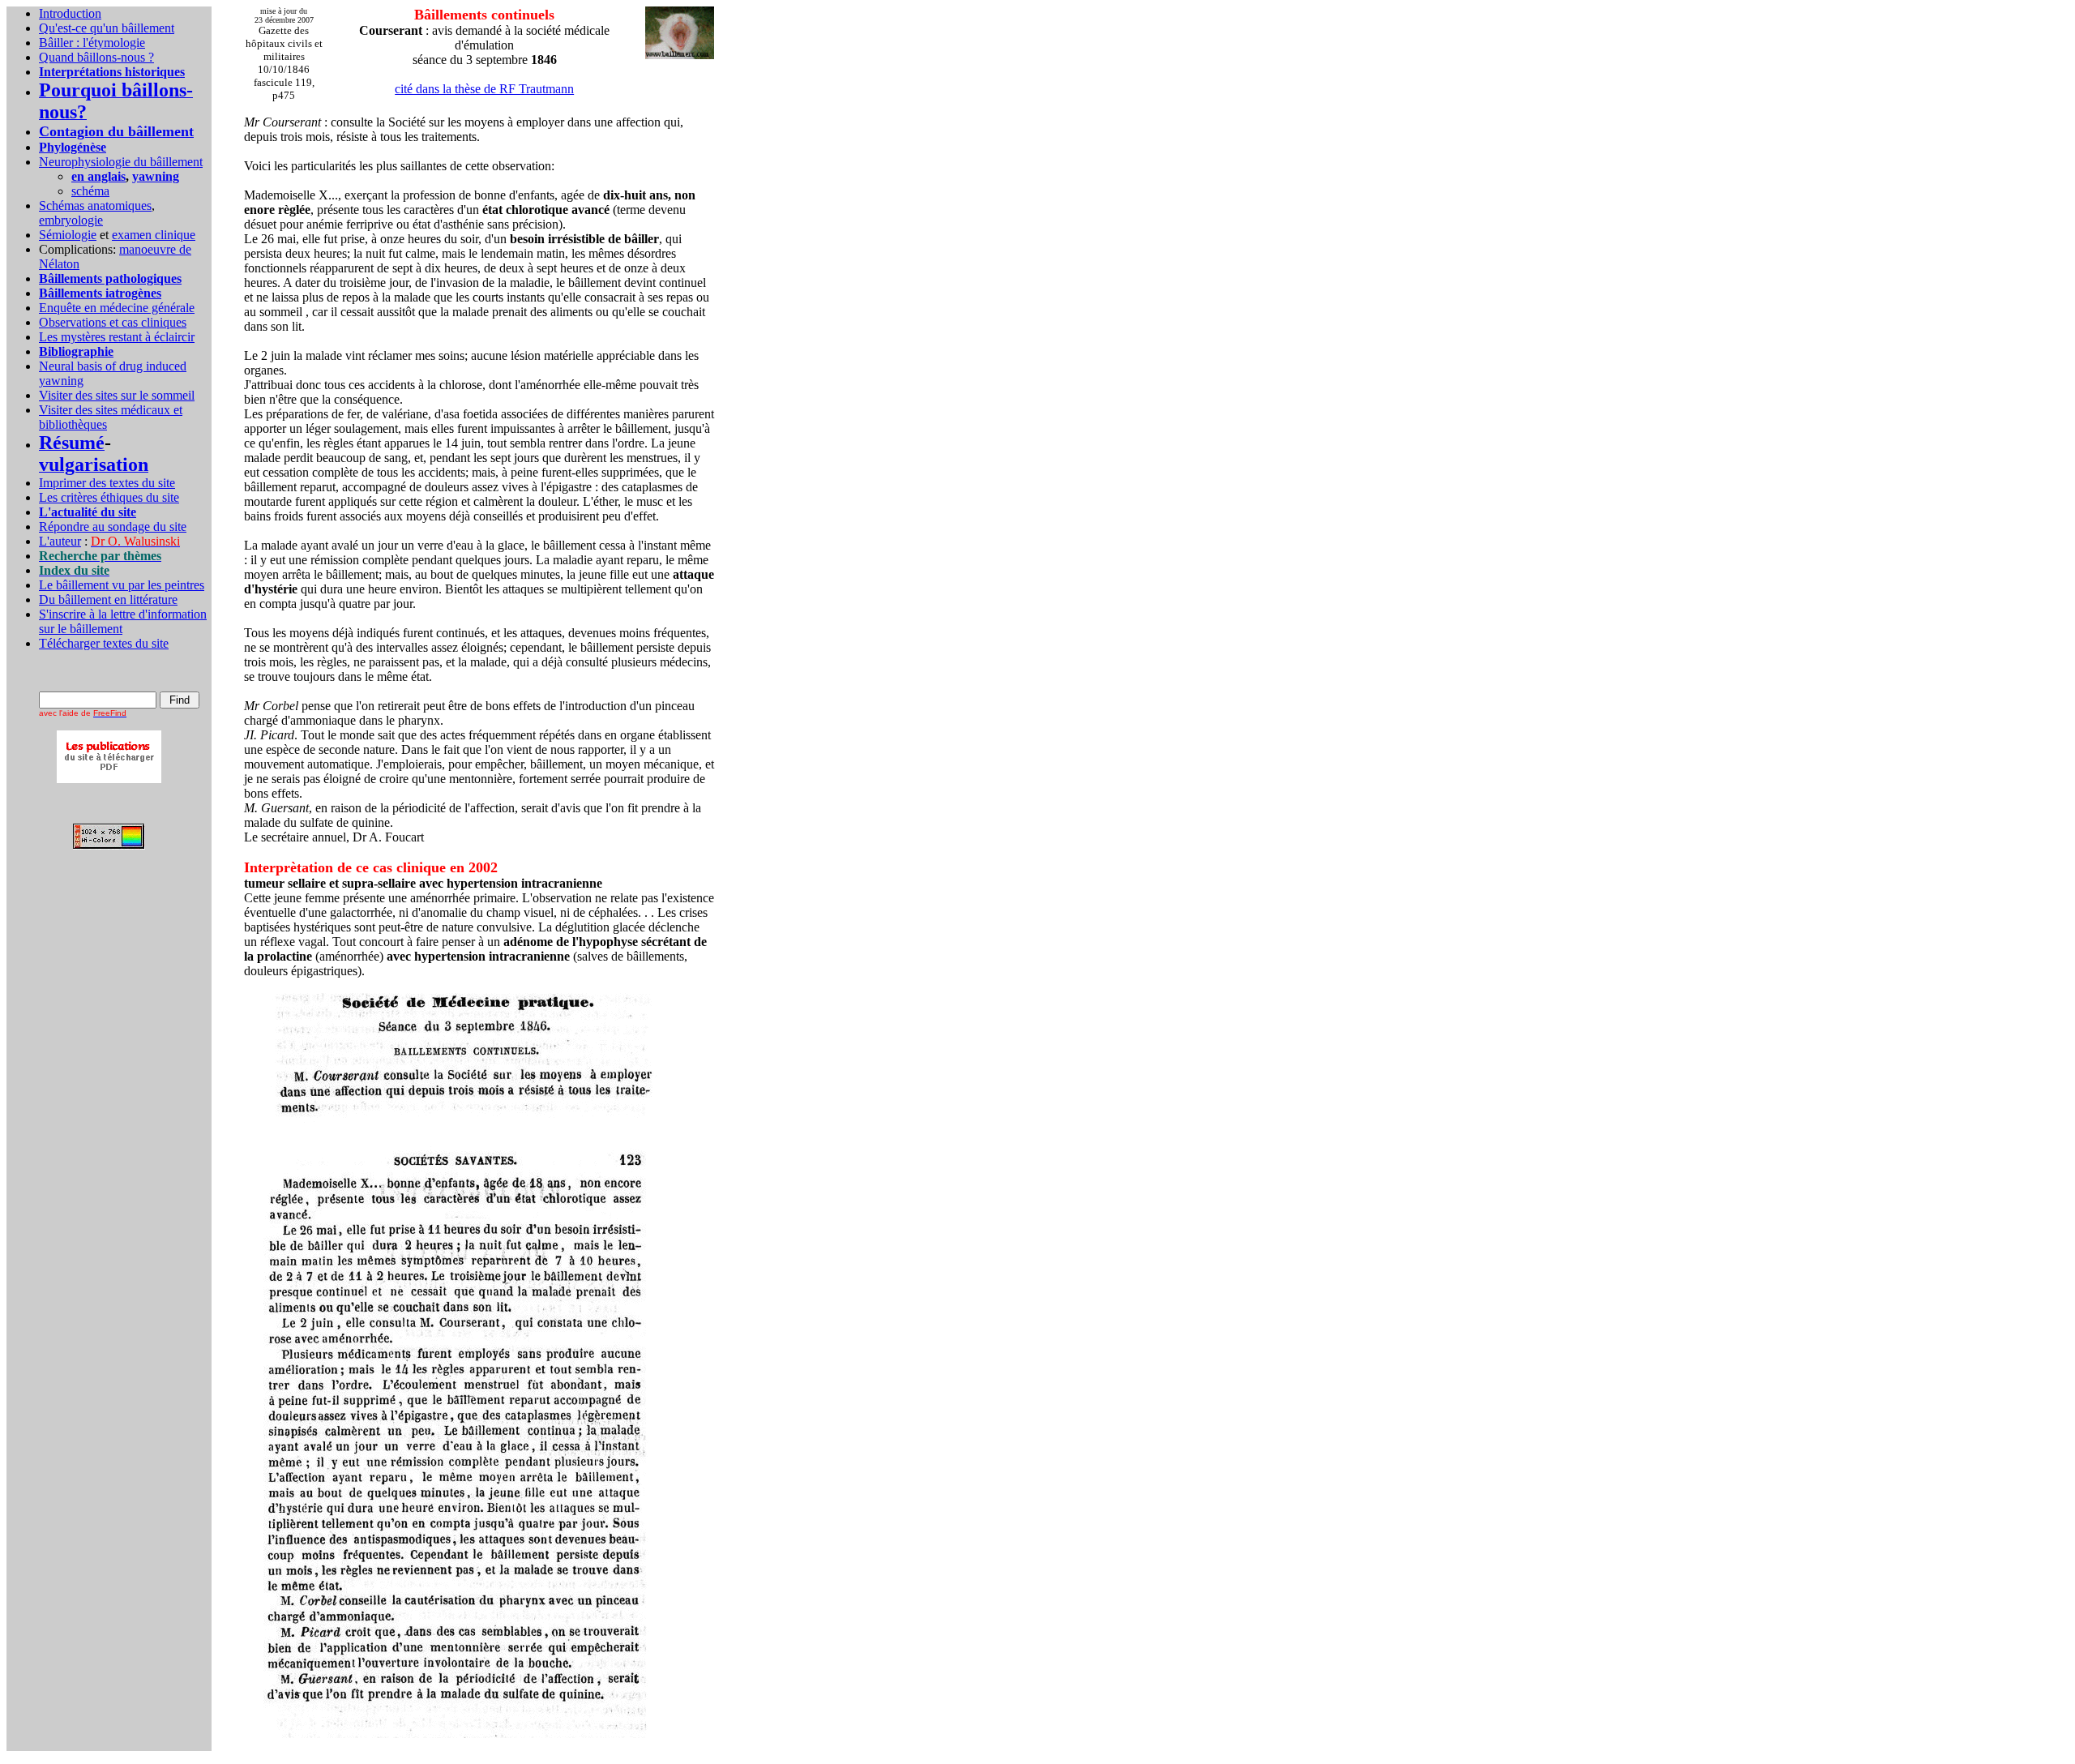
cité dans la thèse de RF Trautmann (484, 89)
